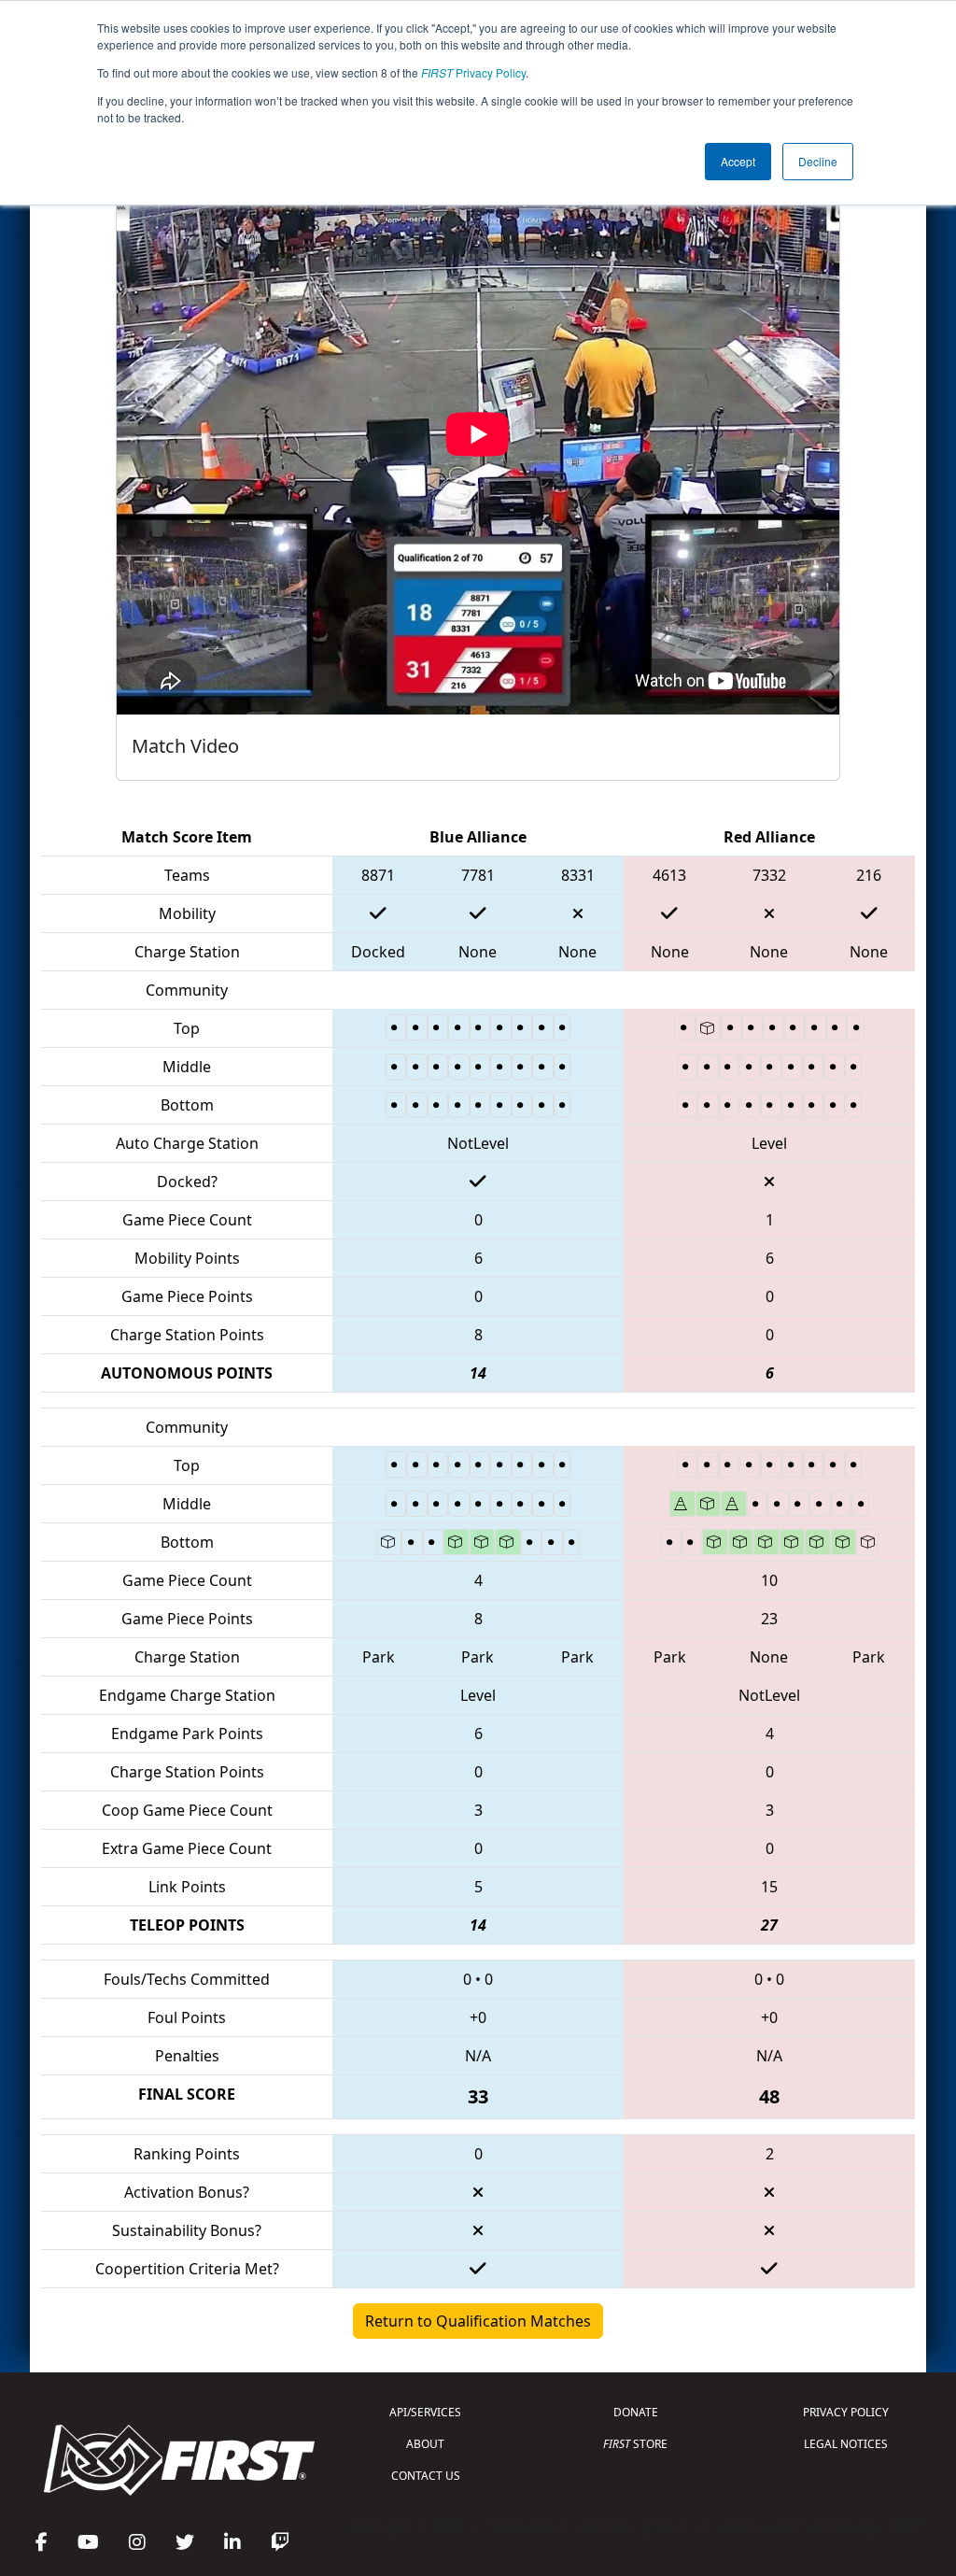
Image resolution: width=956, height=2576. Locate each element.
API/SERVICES (425, 2412)
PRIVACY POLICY (846, 2412)
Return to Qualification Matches (478, 2321)
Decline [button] (818, 161)
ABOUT (425, 2444)
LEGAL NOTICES (846, 2444)
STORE (635, 2444)
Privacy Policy (473, 72)
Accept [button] (738, 161)
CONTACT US (426, 2476)
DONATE (636, 2412)
